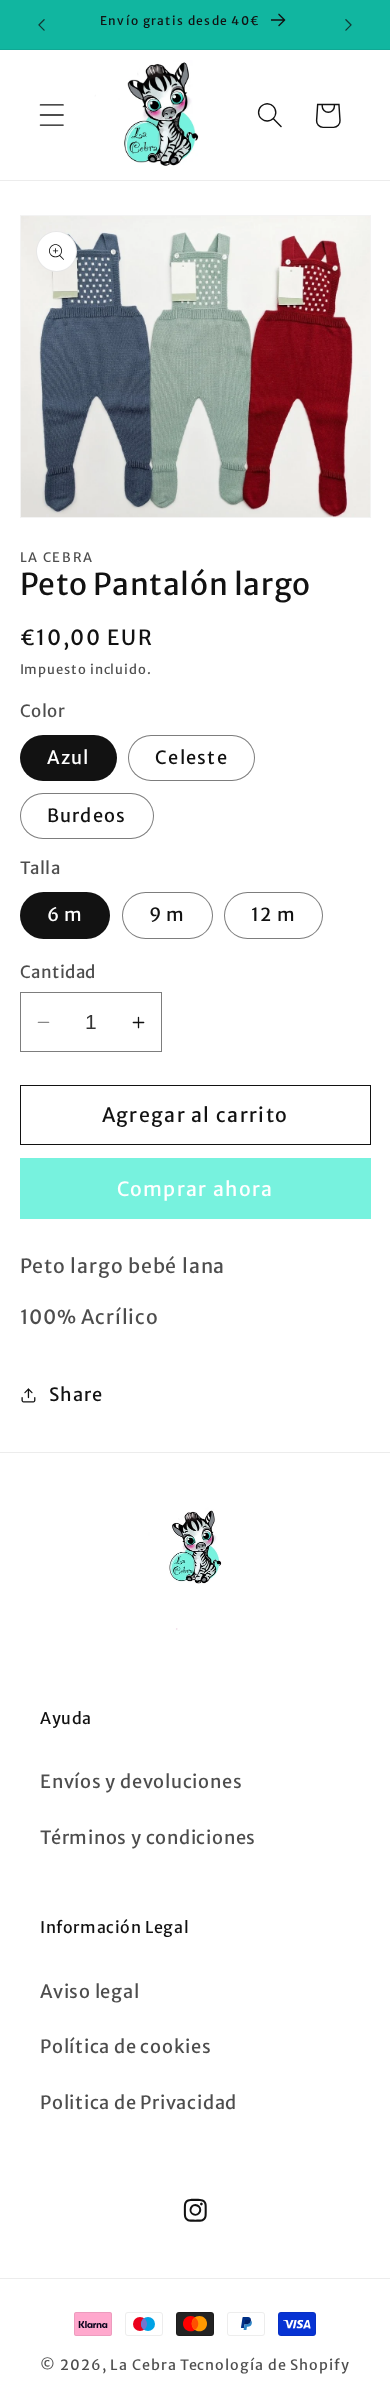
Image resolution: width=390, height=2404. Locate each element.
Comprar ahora (195, 1189)
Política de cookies (126, 2046)
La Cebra (143, 2365)
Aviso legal (90, 1991)
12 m (273, 914)
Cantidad (58, 972)
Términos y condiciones (148, 1837)
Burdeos (87, 815)
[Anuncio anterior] (42, 25)
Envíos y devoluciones (141, 1781)
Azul (68, 757)
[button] (51, 115)
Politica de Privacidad (138, 2102)
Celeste (191, 757)
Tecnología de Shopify (265, 2365)
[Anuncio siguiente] (349, 25)
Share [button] (75, 1394)
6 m (65, 914)
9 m (167, 914)
